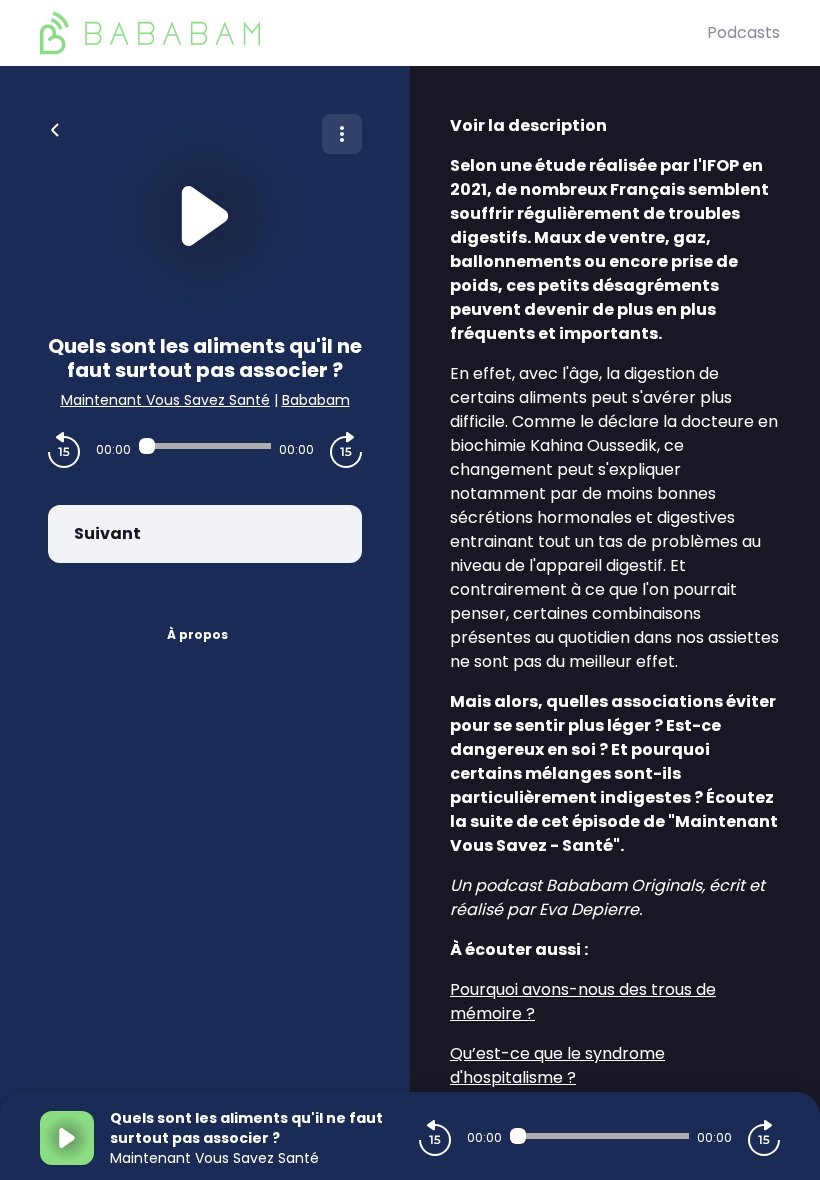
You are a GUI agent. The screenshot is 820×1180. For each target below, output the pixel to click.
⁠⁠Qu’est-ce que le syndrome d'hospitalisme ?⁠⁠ (557, 1065)
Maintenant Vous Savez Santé (165, 400)
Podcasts (743, 32)
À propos (197, 634)
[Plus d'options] (342, 134)
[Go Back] (55, 128)
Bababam (316, 400)
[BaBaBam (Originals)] (373, 33)
